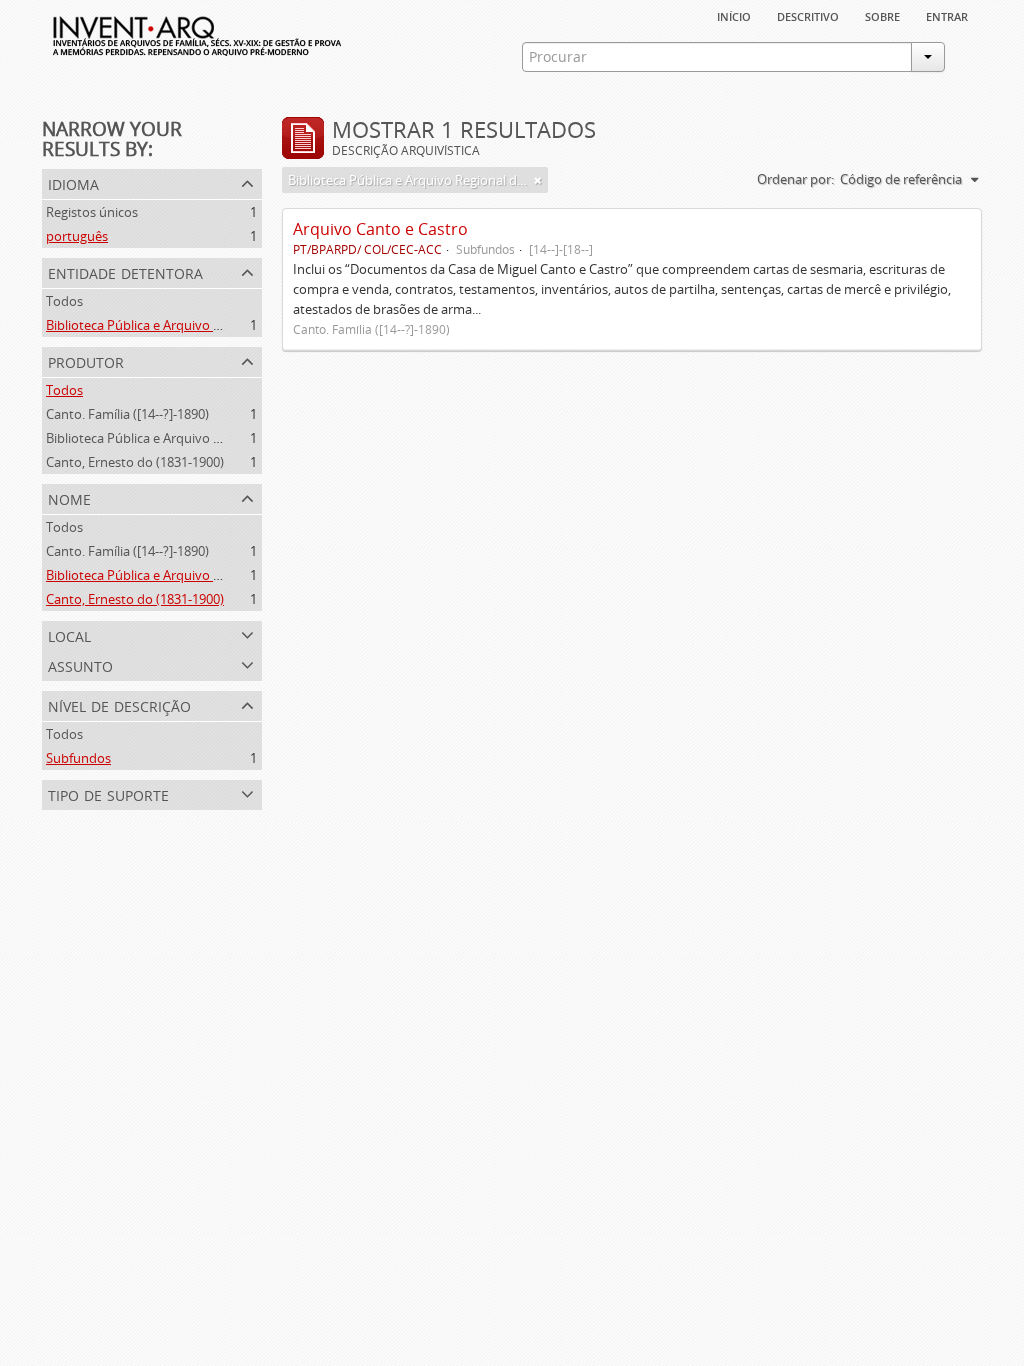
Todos (64, 301)
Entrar (947, 15)
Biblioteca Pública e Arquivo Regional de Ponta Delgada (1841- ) (232, 438)
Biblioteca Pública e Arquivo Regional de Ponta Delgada (209, 325)
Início (734, 15)
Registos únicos (92, 212)
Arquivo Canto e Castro (380, 229)
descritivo (808, 15)
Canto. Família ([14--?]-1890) (127, 414)
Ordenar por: (795, 179)
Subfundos (78, 758)
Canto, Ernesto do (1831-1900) (135, 462)
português (77, 236)
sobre (882, 15)
